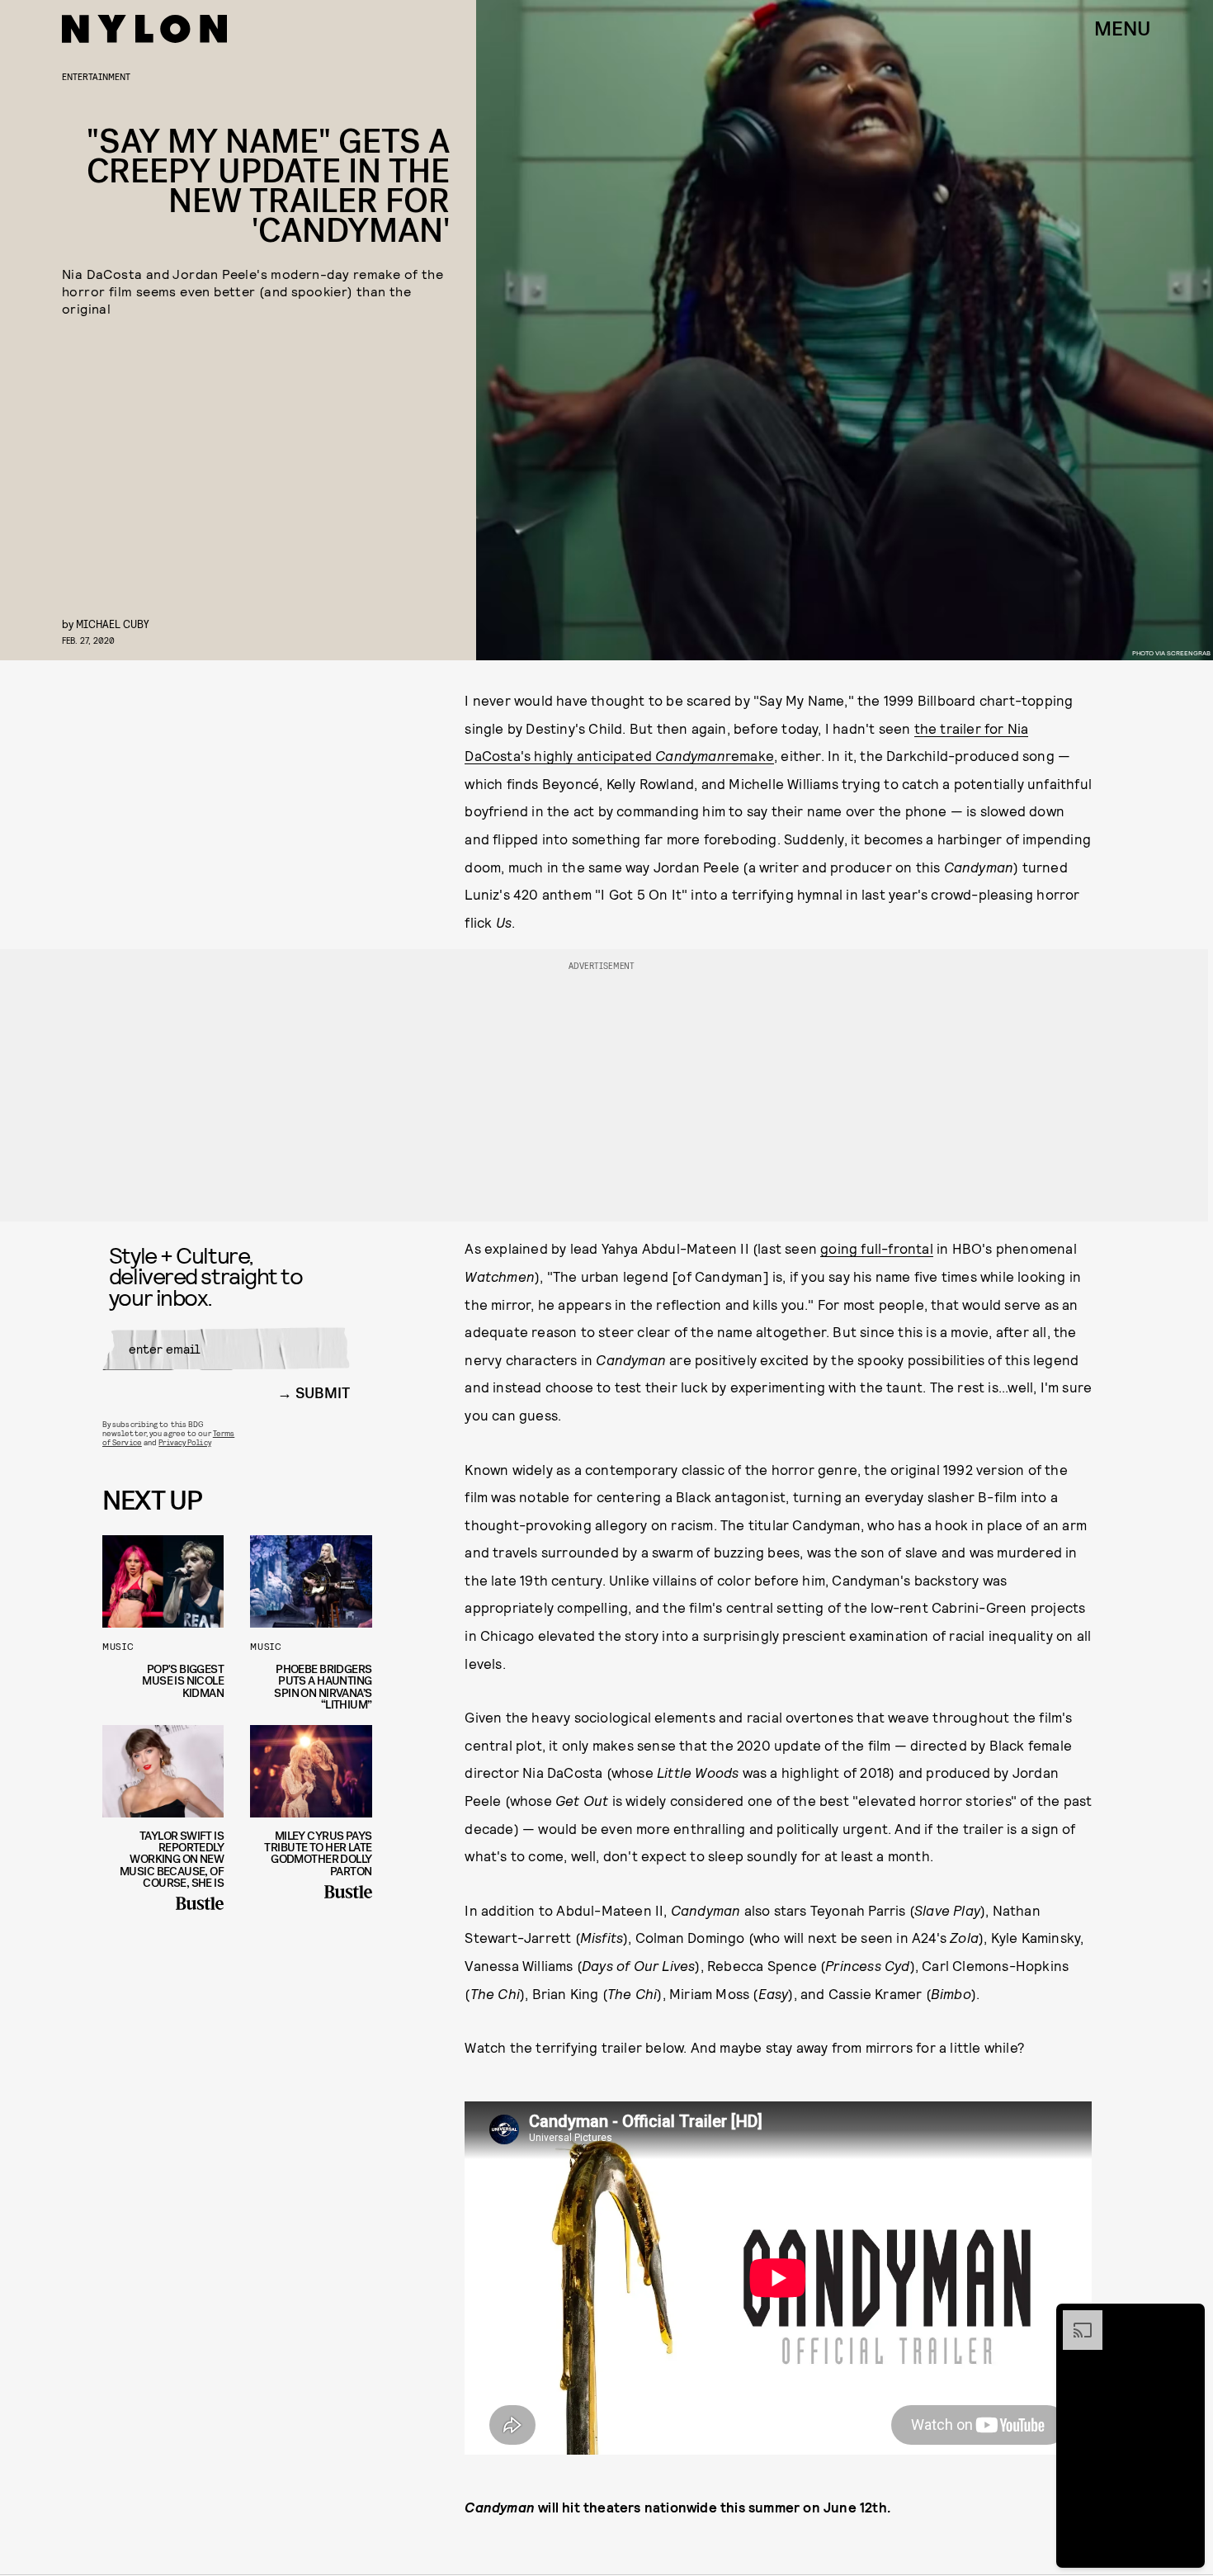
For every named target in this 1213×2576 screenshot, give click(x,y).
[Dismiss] (1187, 2318)
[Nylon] (144, 29)
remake (750, 755)
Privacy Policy (184, 1442)
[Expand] (1074, 2318)
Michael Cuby (113, 624)
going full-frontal (877, 1248)
